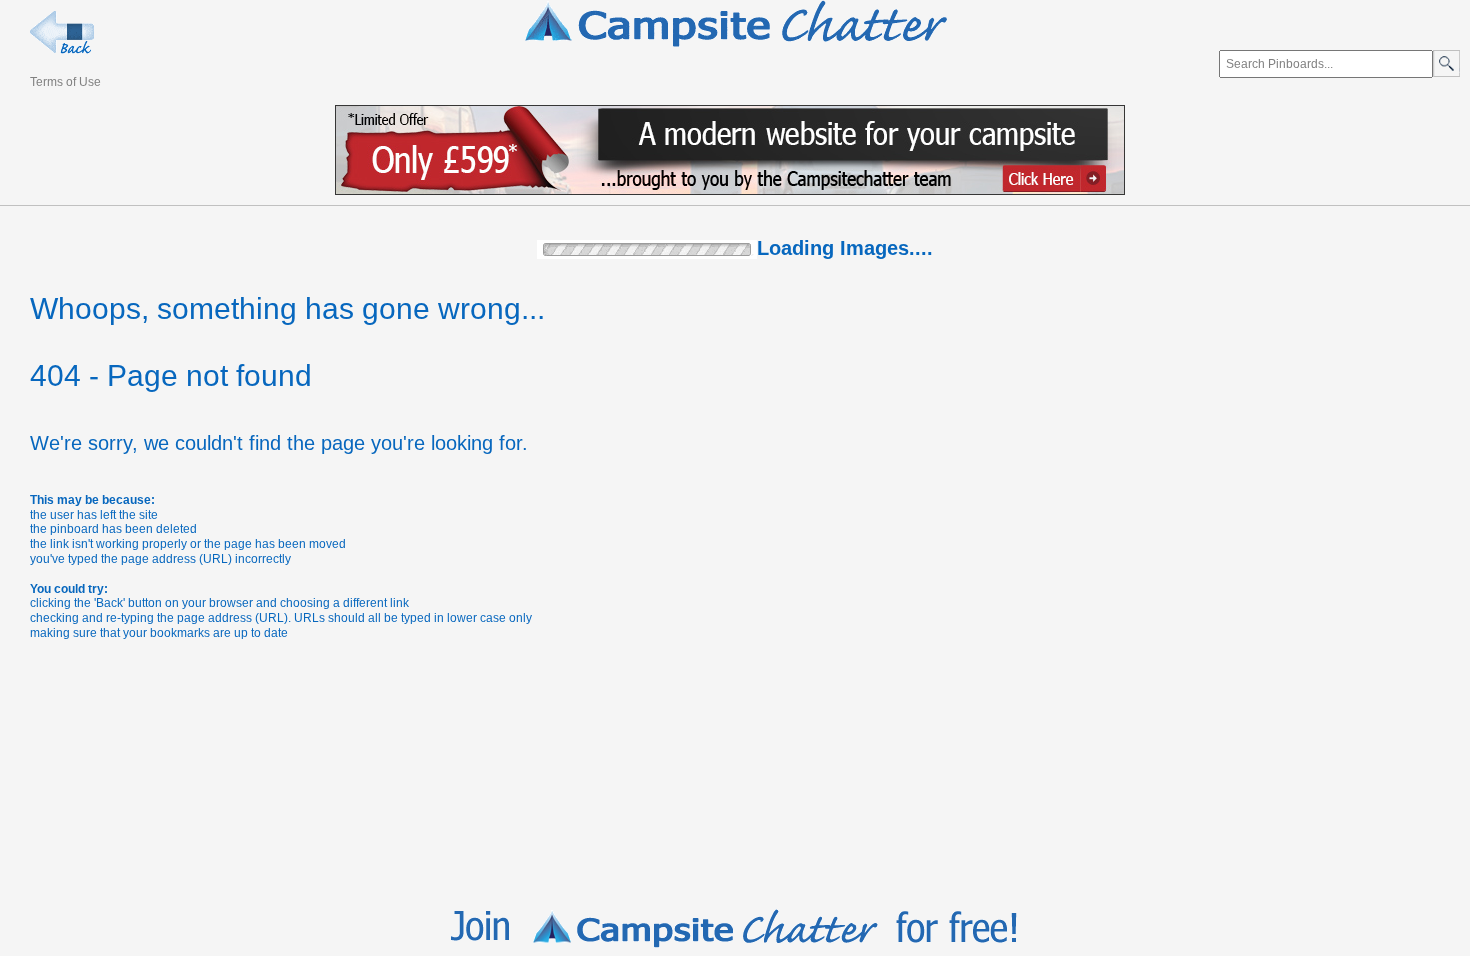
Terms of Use (65, 82)
